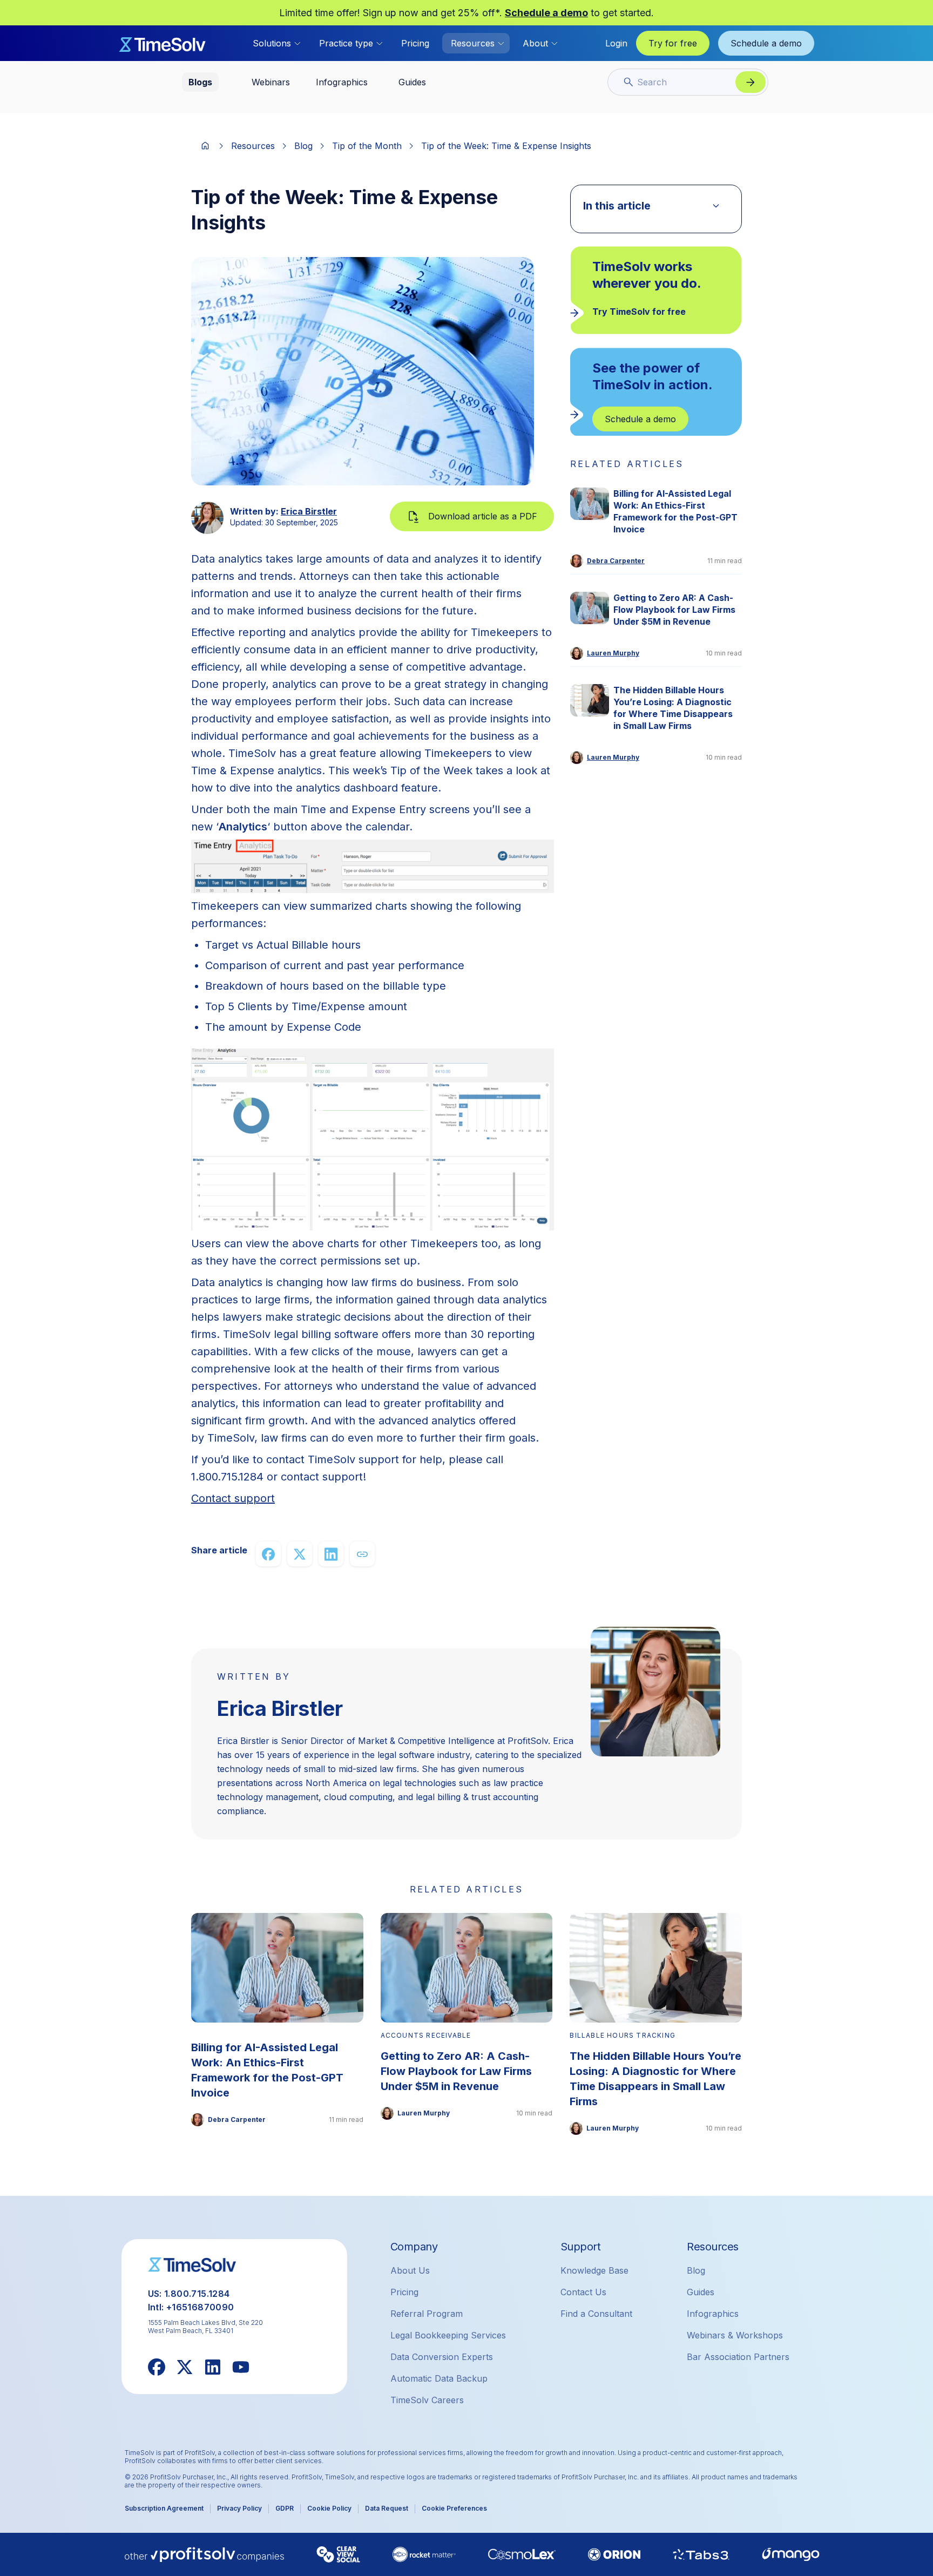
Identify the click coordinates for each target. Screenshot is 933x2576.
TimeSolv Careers (427, 2400)
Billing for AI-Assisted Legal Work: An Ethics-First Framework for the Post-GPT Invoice (675, 511)
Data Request (387, 2508)
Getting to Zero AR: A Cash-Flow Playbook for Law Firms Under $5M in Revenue (674, 610)
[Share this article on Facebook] (268, 1554)
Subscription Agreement (164, 2508)
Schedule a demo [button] (766, 43)
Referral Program (427, 2314)
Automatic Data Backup (439, 2378)
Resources (253, 146)
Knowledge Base (594, 2270)
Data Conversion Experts (442, 2357)
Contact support (233, 1498)
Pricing (415, 43)
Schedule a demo (546, 13)
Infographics (713, 2314)
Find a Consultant (596, 2314)
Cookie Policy (329, 2508)
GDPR (285, 2508)
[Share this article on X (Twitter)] (300, 1554)
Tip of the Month (367, 146)
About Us (410, 2270)
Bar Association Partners (738, 2357)
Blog (303, 146)
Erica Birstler (309, 511)
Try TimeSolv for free (639, 312)
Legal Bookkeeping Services (448, 2335)
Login (616, 43)
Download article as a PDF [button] (483, 516)
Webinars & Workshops (735, 2335)
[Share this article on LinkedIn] (331, 1554)
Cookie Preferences (454, 2508)
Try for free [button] (673, 43)
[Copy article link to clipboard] (362, 1554)
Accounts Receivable (426, 2035)
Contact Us (583, 2292)
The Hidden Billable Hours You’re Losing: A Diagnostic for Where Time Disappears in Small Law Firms (673, 708)
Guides (701, 2292)
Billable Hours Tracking (623, 2035)
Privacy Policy (239, 2508)
